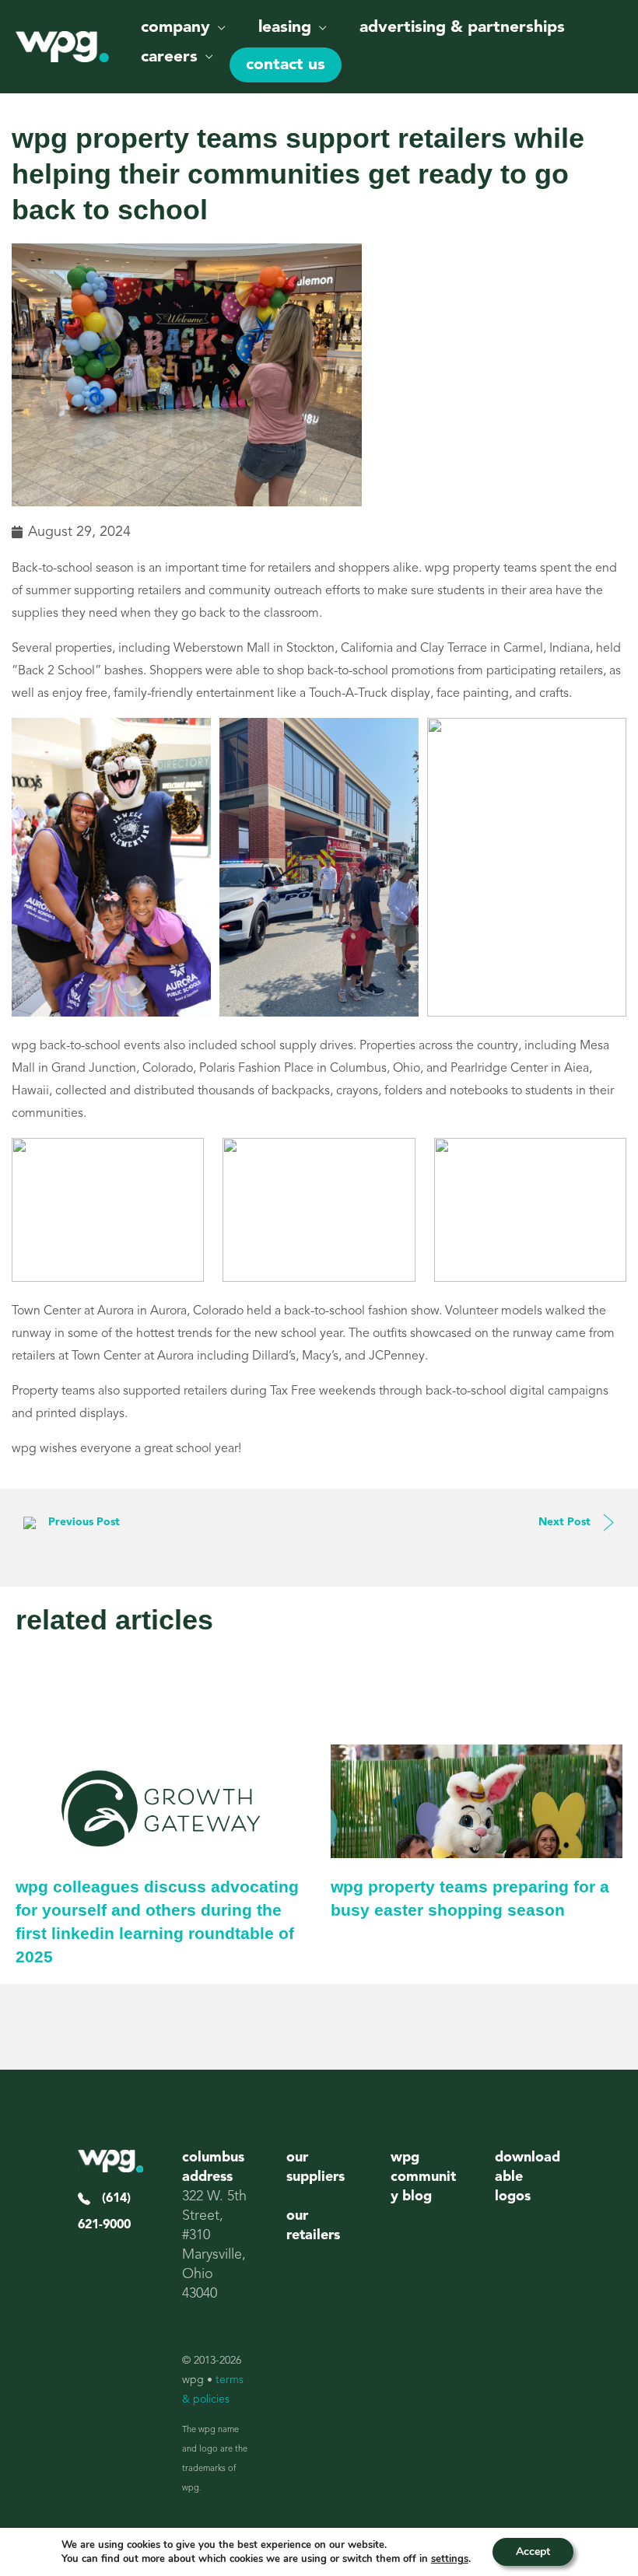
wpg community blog (423, 2177)
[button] (218, 28)
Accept (533, 2551)
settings (450, 2559)
